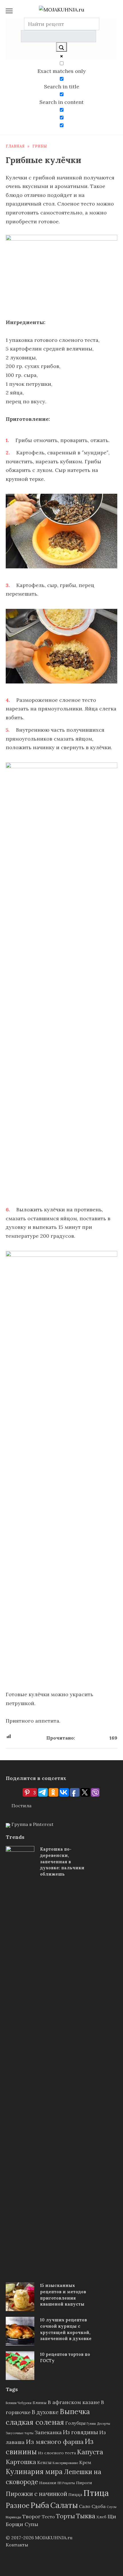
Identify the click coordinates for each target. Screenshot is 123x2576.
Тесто (48, 2517)
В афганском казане (74, 2402)
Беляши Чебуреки (19, 2403)
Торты (66, 2516)
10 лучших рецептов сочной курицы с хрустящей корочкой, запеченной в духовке (66, 2329)
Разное (18, 2506)
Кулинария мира (34, 2472)
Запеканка (48, 2432)
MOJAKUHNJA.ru (54, 2538)
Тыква (86, 2516)
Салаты (64, 2505)
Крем (85, 2462)
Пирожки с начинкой (36, 2494)
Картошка (21, 2462)
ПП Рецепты (66, 2483)
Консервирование (65, 2463)
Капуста (90, 2452)
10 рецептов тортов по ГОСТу (65, 2357)
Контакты (17, 2545)
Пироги (84, 2483)
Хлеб (101, 2517)
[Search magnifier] (61, 47)
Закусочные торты (20, 2433)
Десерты (104, 2424)
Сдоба (99, 2506)
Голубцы (75, 2423)
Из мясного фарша (55, 2442)
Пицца (75, 2494)
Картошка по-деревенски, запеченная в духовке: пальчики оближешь (62, 1862)
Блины (40, 2403)
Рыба (40, 2505)
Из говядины (81, 2432)
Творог (31, 2516)
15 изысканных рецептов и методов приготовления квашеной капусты (63, 2295)
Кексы (44, 2462)
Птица (96, 2493)
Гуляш (91, 2424)
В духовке (45, 2412)
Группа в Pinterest (32, 1824)
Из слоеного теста (57, 2453)
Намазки (48, 2483)
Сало (85, 2506)
